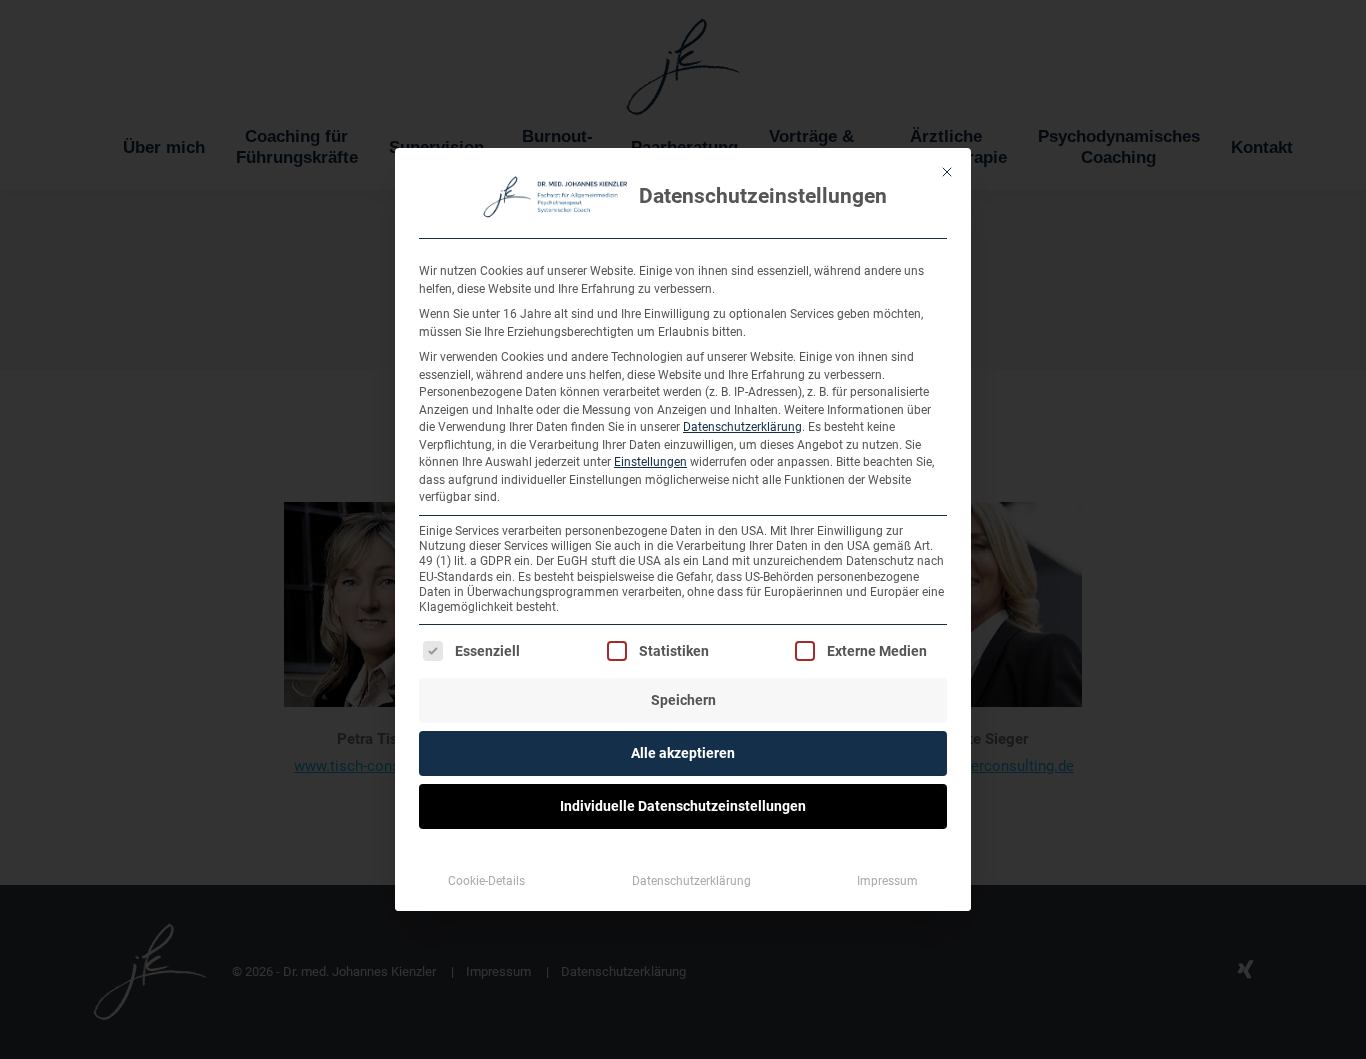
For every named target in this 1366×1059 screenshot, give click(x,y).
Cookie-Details (486, 881)
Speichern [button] (683, 700)
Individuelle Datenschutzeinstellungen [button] (683, 806)
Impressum (887, 881)
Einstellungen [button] (650, 462)
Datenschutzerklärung (742, 427)
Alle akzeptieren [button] (683, 753)
